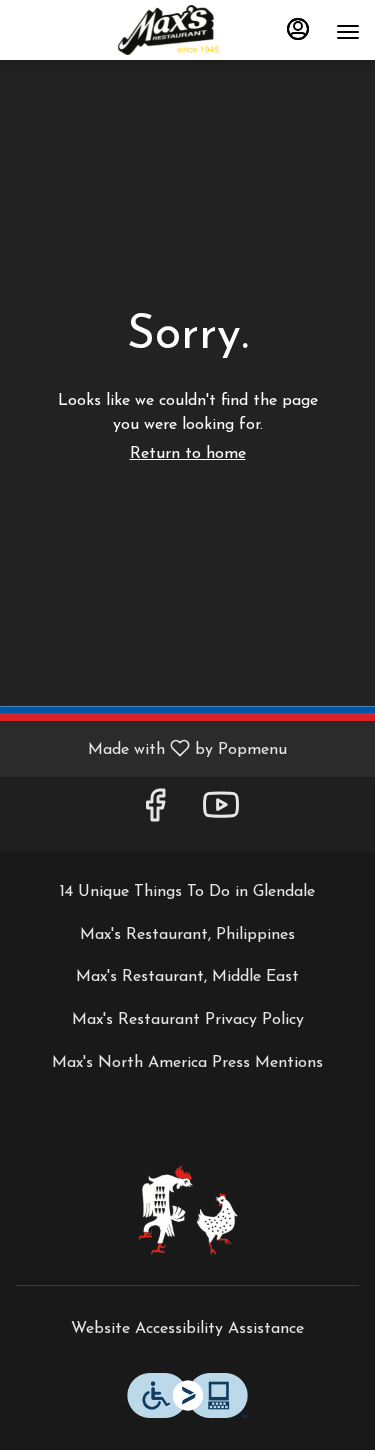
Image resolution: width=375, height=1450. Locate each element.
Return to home (188, 454)
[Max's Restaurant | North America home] (188, 30)
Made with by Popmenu (151, 749)
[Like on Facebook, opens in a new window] (155, 813)
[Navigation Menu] (348, 32)
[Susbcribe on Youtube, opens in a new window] (221, 813)
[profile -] (298, 29)
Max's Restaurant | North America (187, 1210)
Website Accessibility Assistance (187, 1329)
